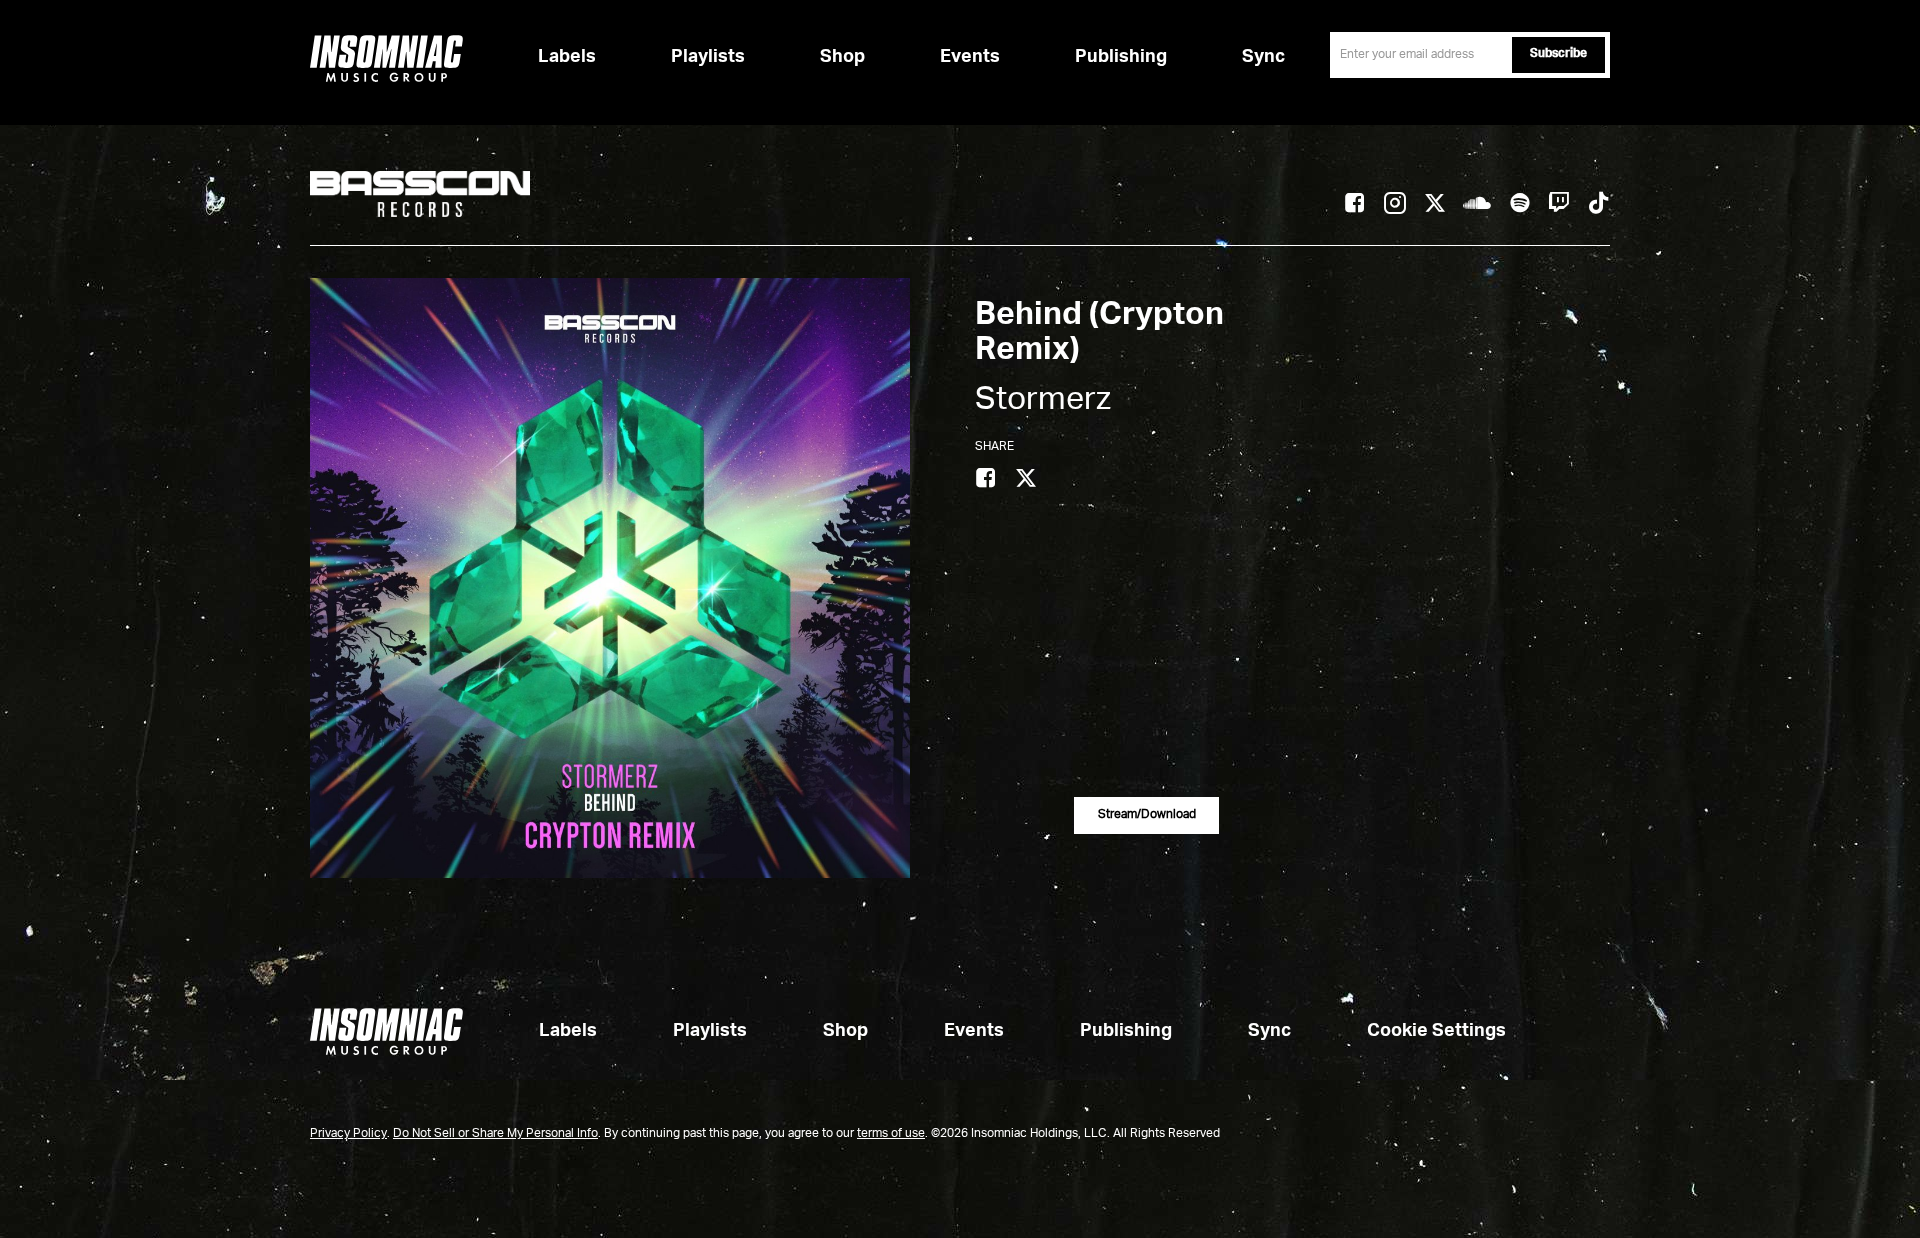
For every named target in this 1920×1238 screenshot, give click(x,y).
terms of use (891, 1134)
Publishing (1121, 57)
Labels (567, 57)
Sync (1263, 57)
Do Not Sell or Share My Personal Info (495, 1134)
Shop (842, 57)
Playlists (708, 57)
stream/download (1147, 815)
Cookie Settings (1436, 1031)
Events (970, 57)
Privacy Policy (348, 1134)
